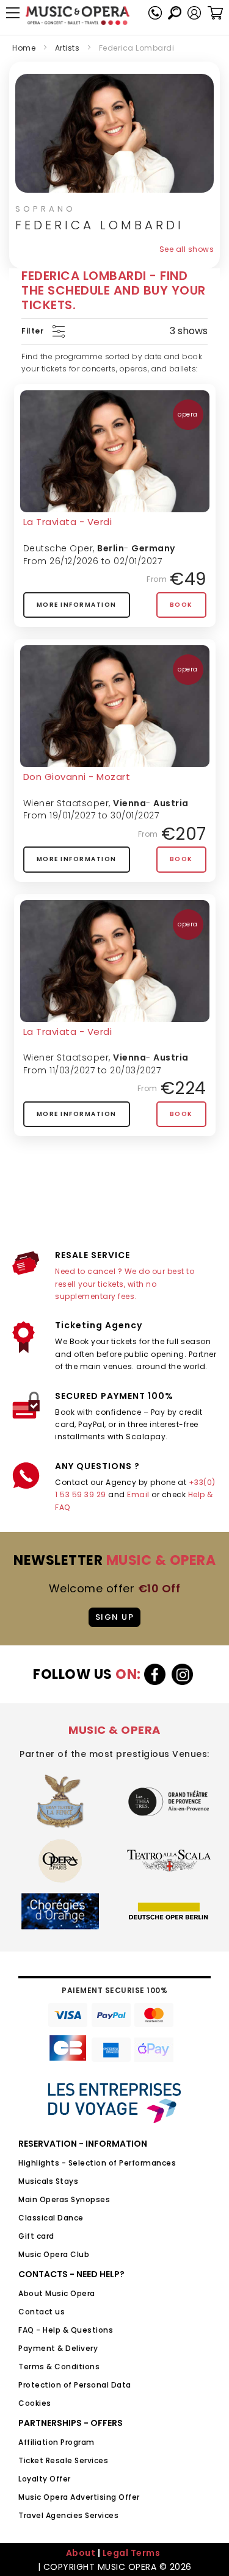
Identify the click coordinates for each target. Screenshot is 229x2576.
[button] (194, 13)
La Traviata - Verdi (68, 522)
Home (24, 48)
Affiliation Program (56, 2442)
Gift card (36, 2236)
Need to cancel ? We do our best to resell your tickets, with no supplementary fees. (125, 1284)
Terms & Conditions (59, 2367)
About (81, 2553)
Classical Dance (51, 2218)
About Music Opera (57, 2293)
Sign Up (115, 1617)
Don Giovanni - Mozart (77, 777)
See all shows (187, 249)
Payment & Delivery (58, 2348)
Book (181, 605)
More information (77, 605)
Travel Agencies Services (68, 2515)
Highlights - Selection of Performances (97, 2163)
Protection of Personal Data (75, 2385)
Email (138, 1494)
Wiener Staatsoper (66, 803)
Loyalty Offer (45, 2479)
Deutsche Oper (58, 548)
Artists (67, 48)
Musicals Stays (48, 2181)
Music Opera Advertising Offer (79, 2497)
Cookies (35, 2403)
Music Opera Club (54, 2254)
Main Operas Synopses (64, 2199)
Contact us (42, 2312)
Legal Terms (132, 2553)
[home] (78, 16)
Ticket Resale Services (63, 2460)
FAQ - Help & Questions (66, 2330)
